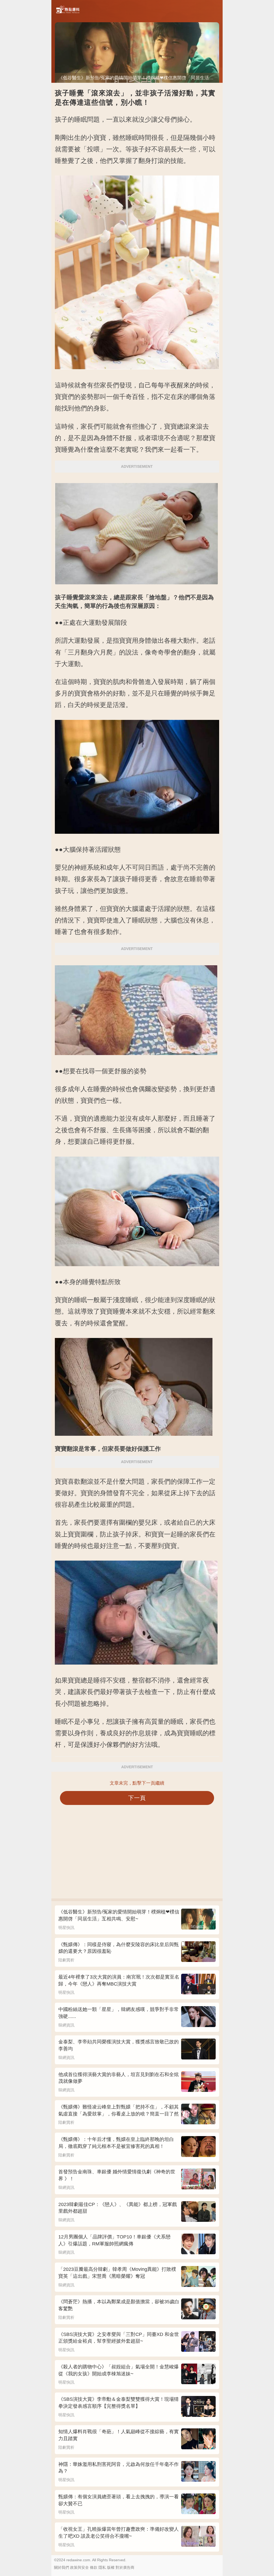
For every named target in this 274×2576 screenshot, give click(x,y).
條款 (94, 2567)
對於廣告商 (125, 2567)
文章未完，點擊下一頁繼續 (137, 1783)
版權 (111, 2567)
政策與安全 (79, 2567)
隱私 (102, 2567)
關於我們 (62, 2567)
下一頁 (137, 1798)
